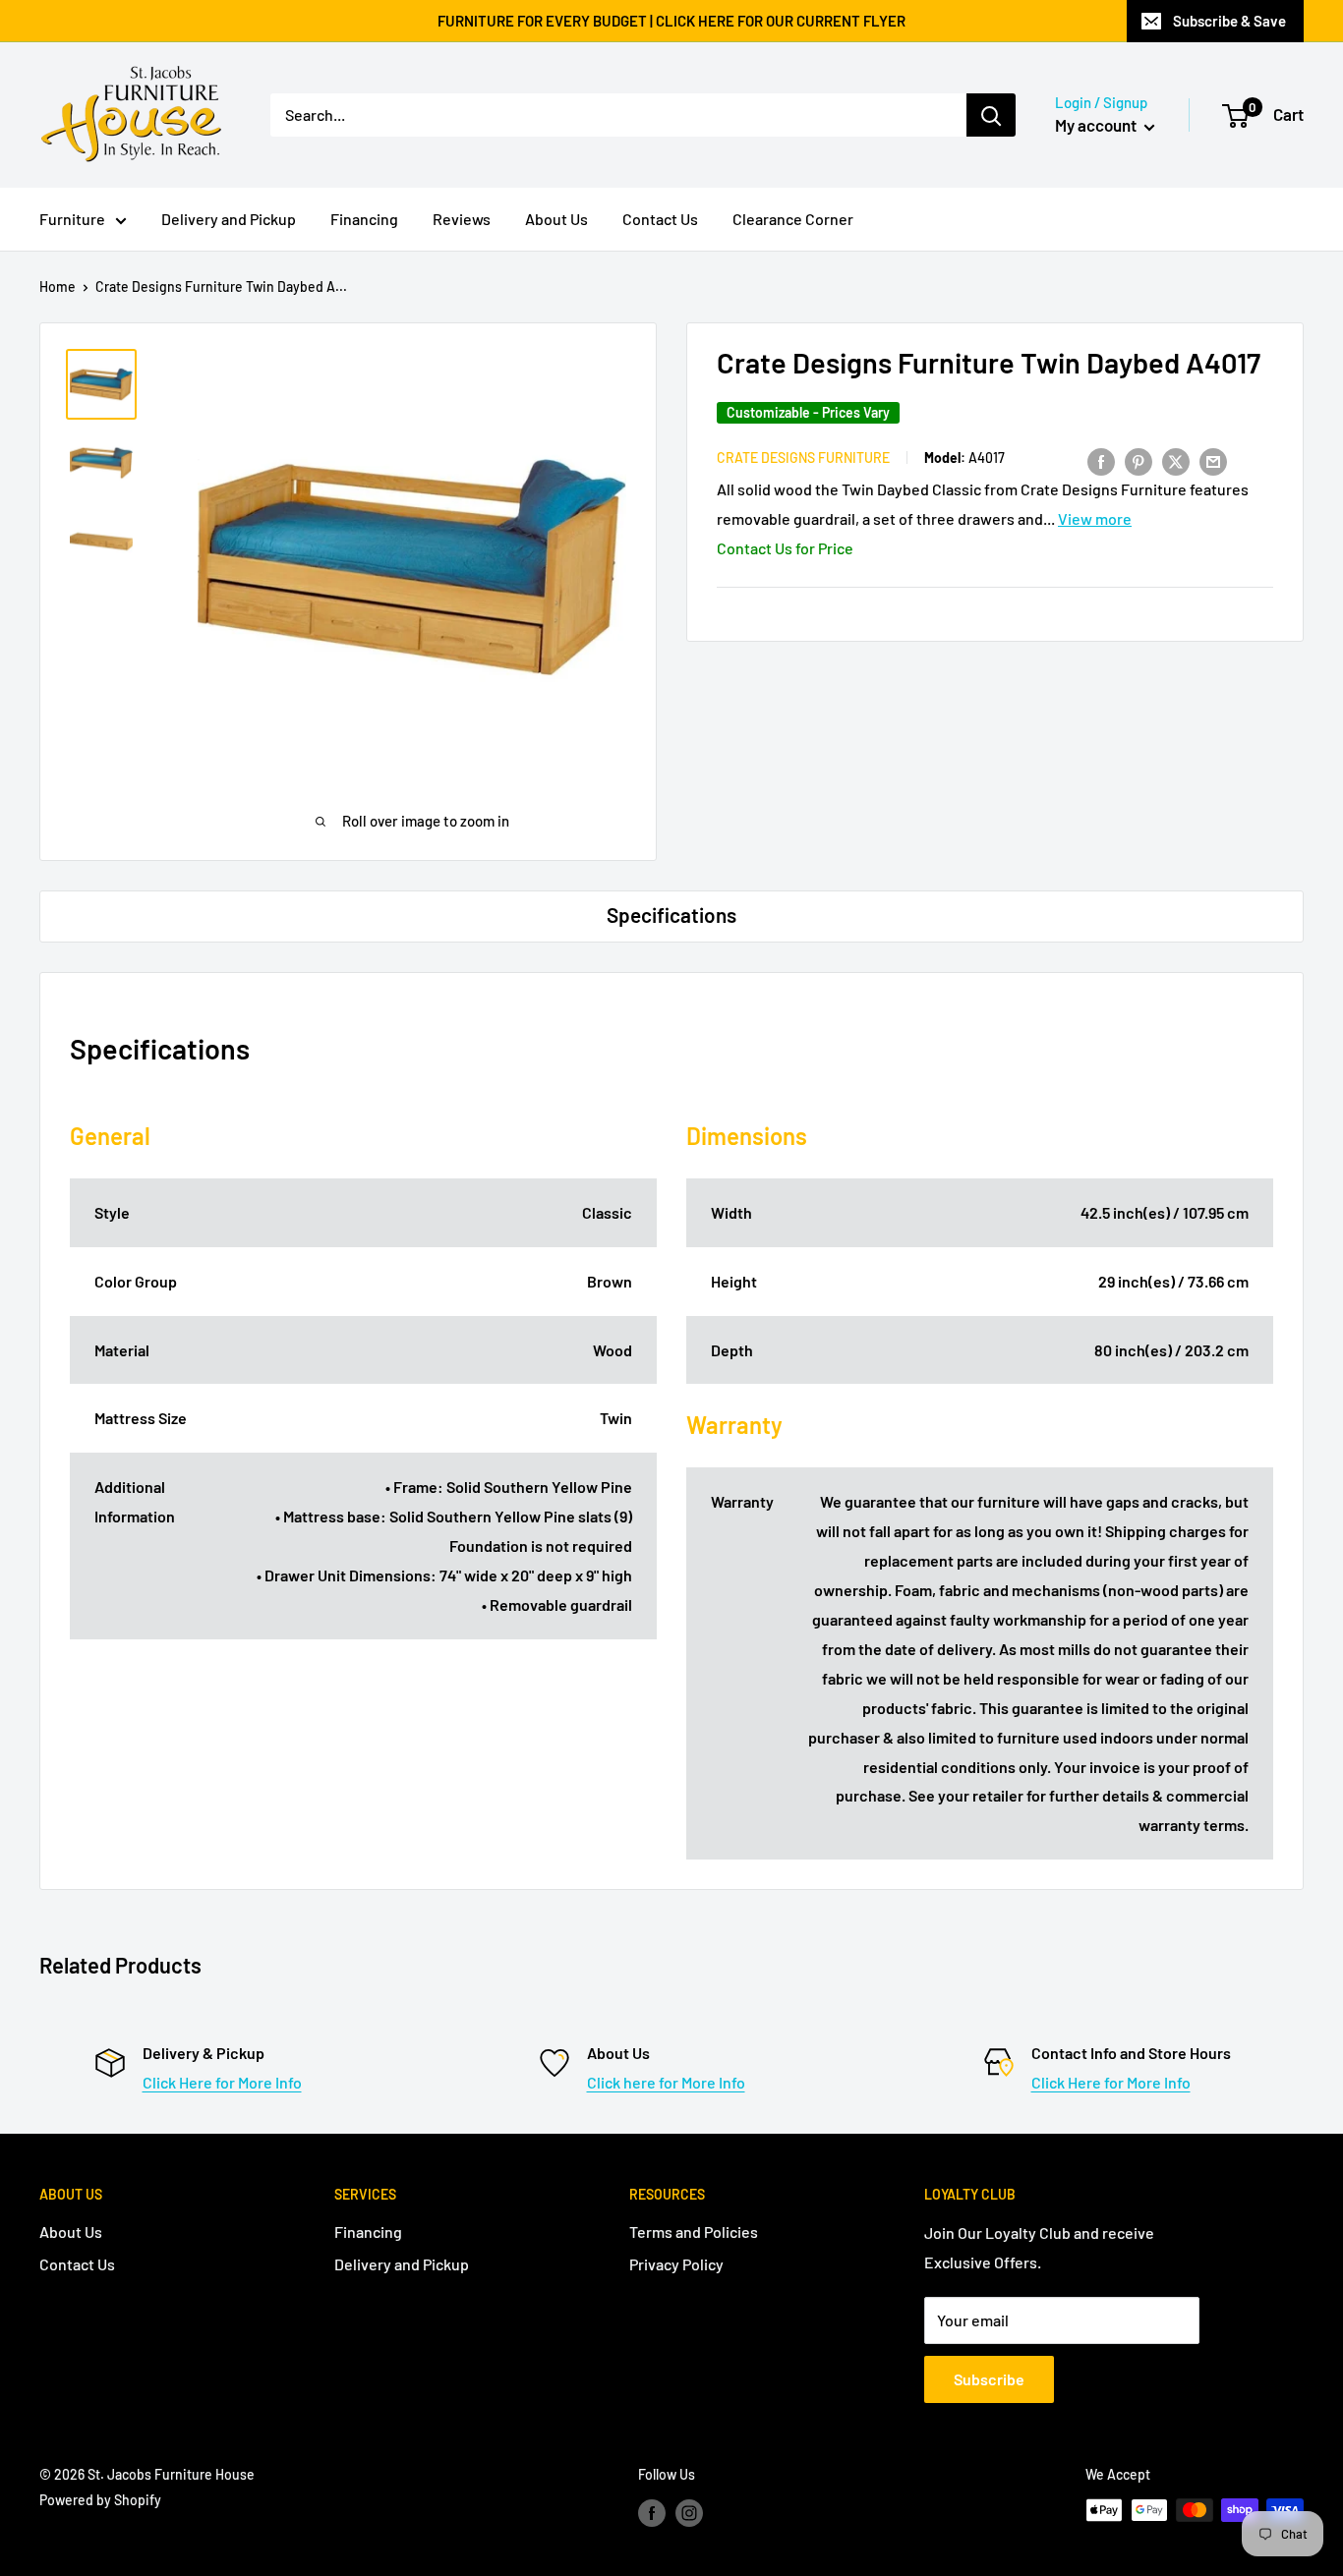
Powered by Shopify (100, 2500)
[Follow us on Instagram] (689, 2512)
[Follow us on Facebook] (652, 2512)
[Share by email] (1213, 460)
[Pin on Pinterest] (1139, 460)
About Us (556, 219)
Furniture (72, 219)
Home (58, 286)
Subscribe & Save (1229, 21)
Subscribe (989, 2379)
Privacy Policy (676, 2264)
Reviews (462, 219)
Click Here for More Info (222, 2082)
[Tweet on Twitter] (1176, 460)
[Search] (991, 115)
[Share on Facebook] (1101, 460)
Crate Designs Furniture (803, 458)
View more (1095, 518)
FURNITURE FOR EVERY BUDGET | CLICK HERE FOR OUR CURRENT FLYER (671, 21)
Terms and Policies (694, 2232)
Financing (364, 219)
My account (1097, 125)
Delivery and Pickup (229, 219)
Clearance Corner (793, 219)
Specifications (671, 915)
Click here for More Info (666, 2082)
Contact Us (660, 219)
